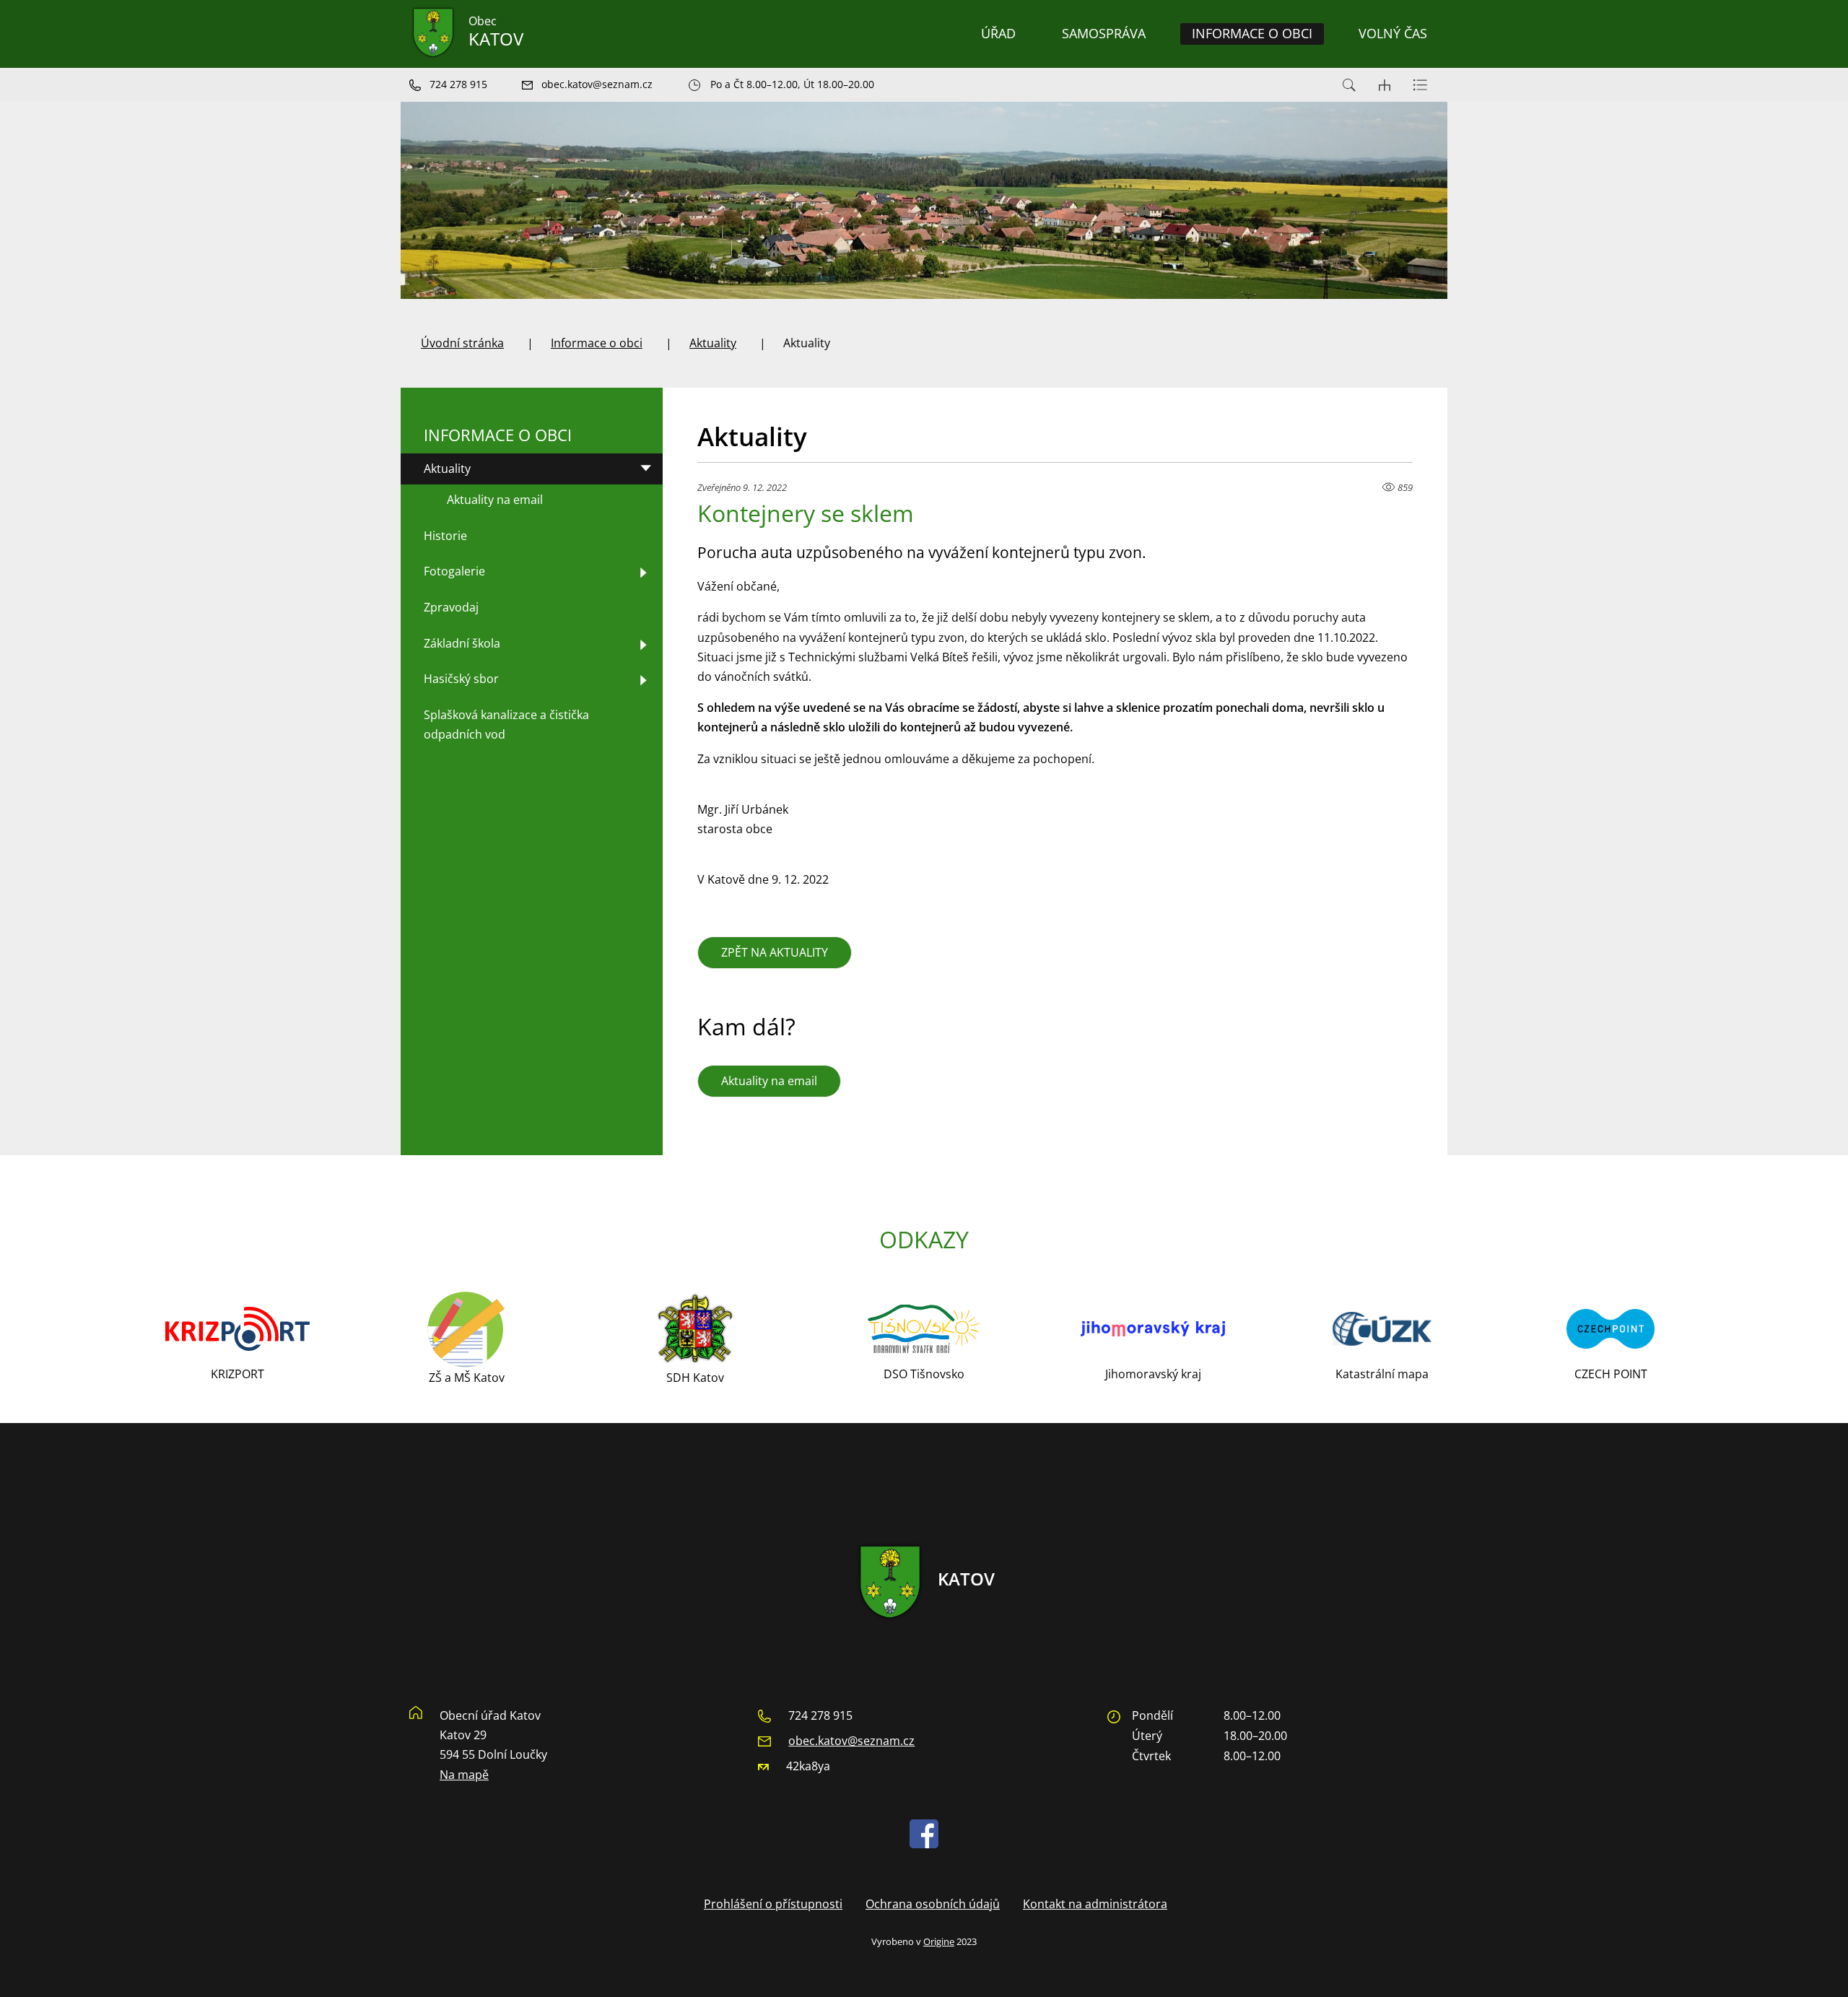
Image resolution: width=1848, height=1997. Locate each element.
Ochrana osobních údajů (933, 1904)
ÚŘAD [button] (998, 33)
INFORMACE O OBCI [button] (1252, 33)
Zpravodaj (451, 607)
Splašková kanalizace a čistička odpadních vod (506, 725)
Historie (445, 536)
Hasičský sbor (461, 679)
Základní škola (462, 643)
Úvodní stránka (462, 343)
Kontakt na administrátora (1095, 1904)
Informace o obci (597, 343)
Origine (939, 1941)
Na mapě (464, 1775)
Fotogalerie (454, 571)
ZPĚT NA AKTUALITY (775, 952)
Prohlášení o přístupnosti (773, 1904)
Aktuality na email (769, 1081)
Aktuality (713, 343)
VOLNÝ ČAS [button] (1393, 33)
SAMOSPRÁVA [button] (1104, 33)
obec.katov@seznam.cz (851, 1741)
